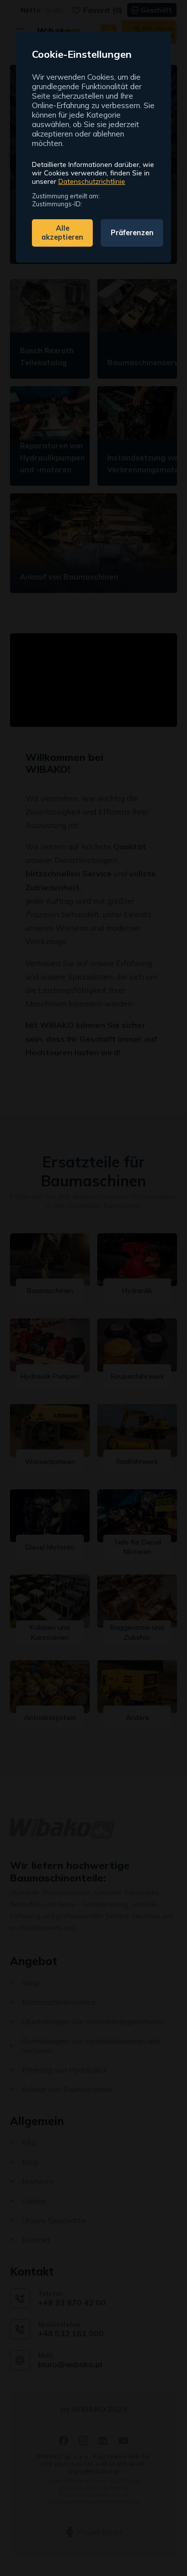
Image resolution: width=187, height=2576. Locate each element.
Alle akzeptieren (62, 233)
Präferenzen (132, 233)
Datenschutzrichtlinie (92, 181)
